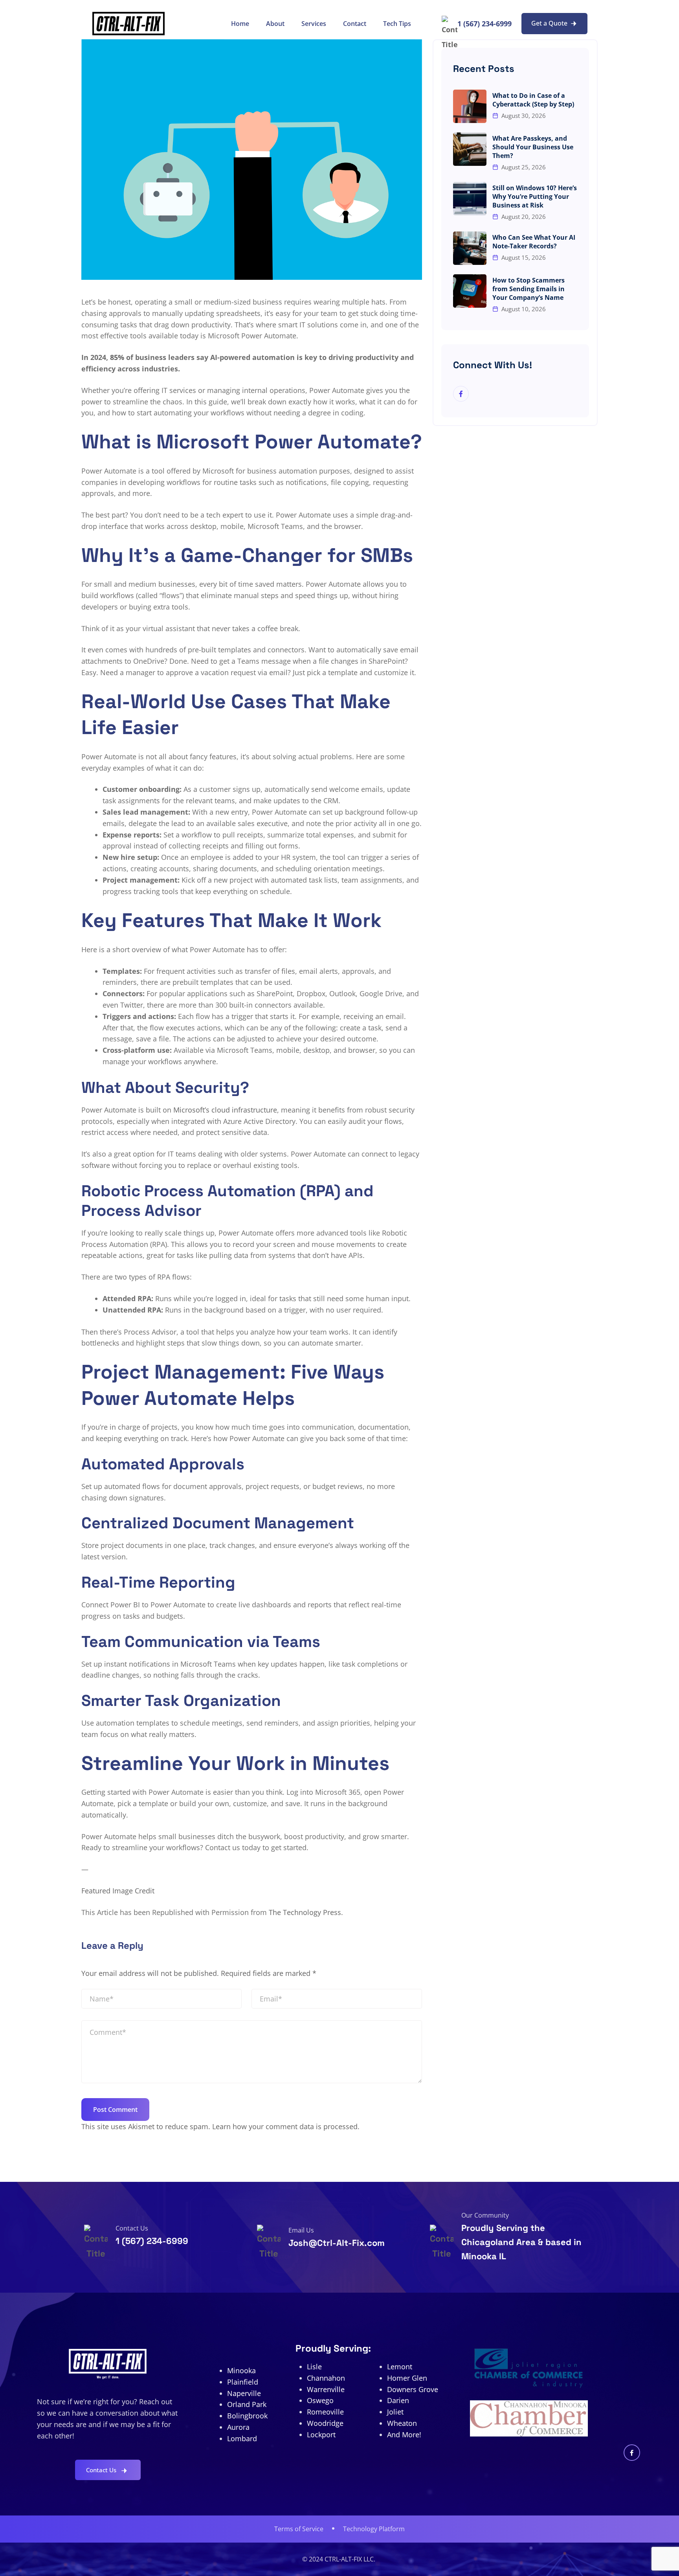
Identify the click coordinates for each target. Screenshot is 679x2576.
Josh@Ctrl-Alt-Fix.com (337, 2243)
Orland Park (247, 2404)
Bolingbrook (247, 2416)
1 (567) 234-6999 (484, 24)
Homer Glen (407, 2378)
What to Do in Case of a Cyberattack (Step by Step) (533, 100)
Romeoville (325, 2412)
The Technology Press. (306, 1912)
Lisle (314, 2367)
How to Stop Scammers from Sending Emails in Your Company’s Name (529, 289)
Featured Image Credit (118, 1891)
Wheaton (402, 2423)
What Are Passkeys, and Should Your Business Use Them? (533, 147)
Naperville (244, 2393)
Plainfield (243, 2382)
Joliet (395, 2412)
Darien (398, 2400)
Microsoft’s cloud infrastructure (224, 1110)
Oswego (320, 2400)
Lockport (321, 2435)
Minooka (241, 2370)
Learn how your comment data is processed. (286, 2126)
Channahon (326, 2378)
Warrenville (326, 2389)
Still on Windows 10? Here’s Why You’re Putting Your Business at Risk (535, 196)
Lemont (400, 2367)
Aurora (238, 2427)
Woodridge (325, 2423)
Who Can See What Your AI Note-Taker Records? (534, 242)
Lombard (242, 2438)
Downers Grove (413, 2389)
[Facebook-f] (632, 2453)
